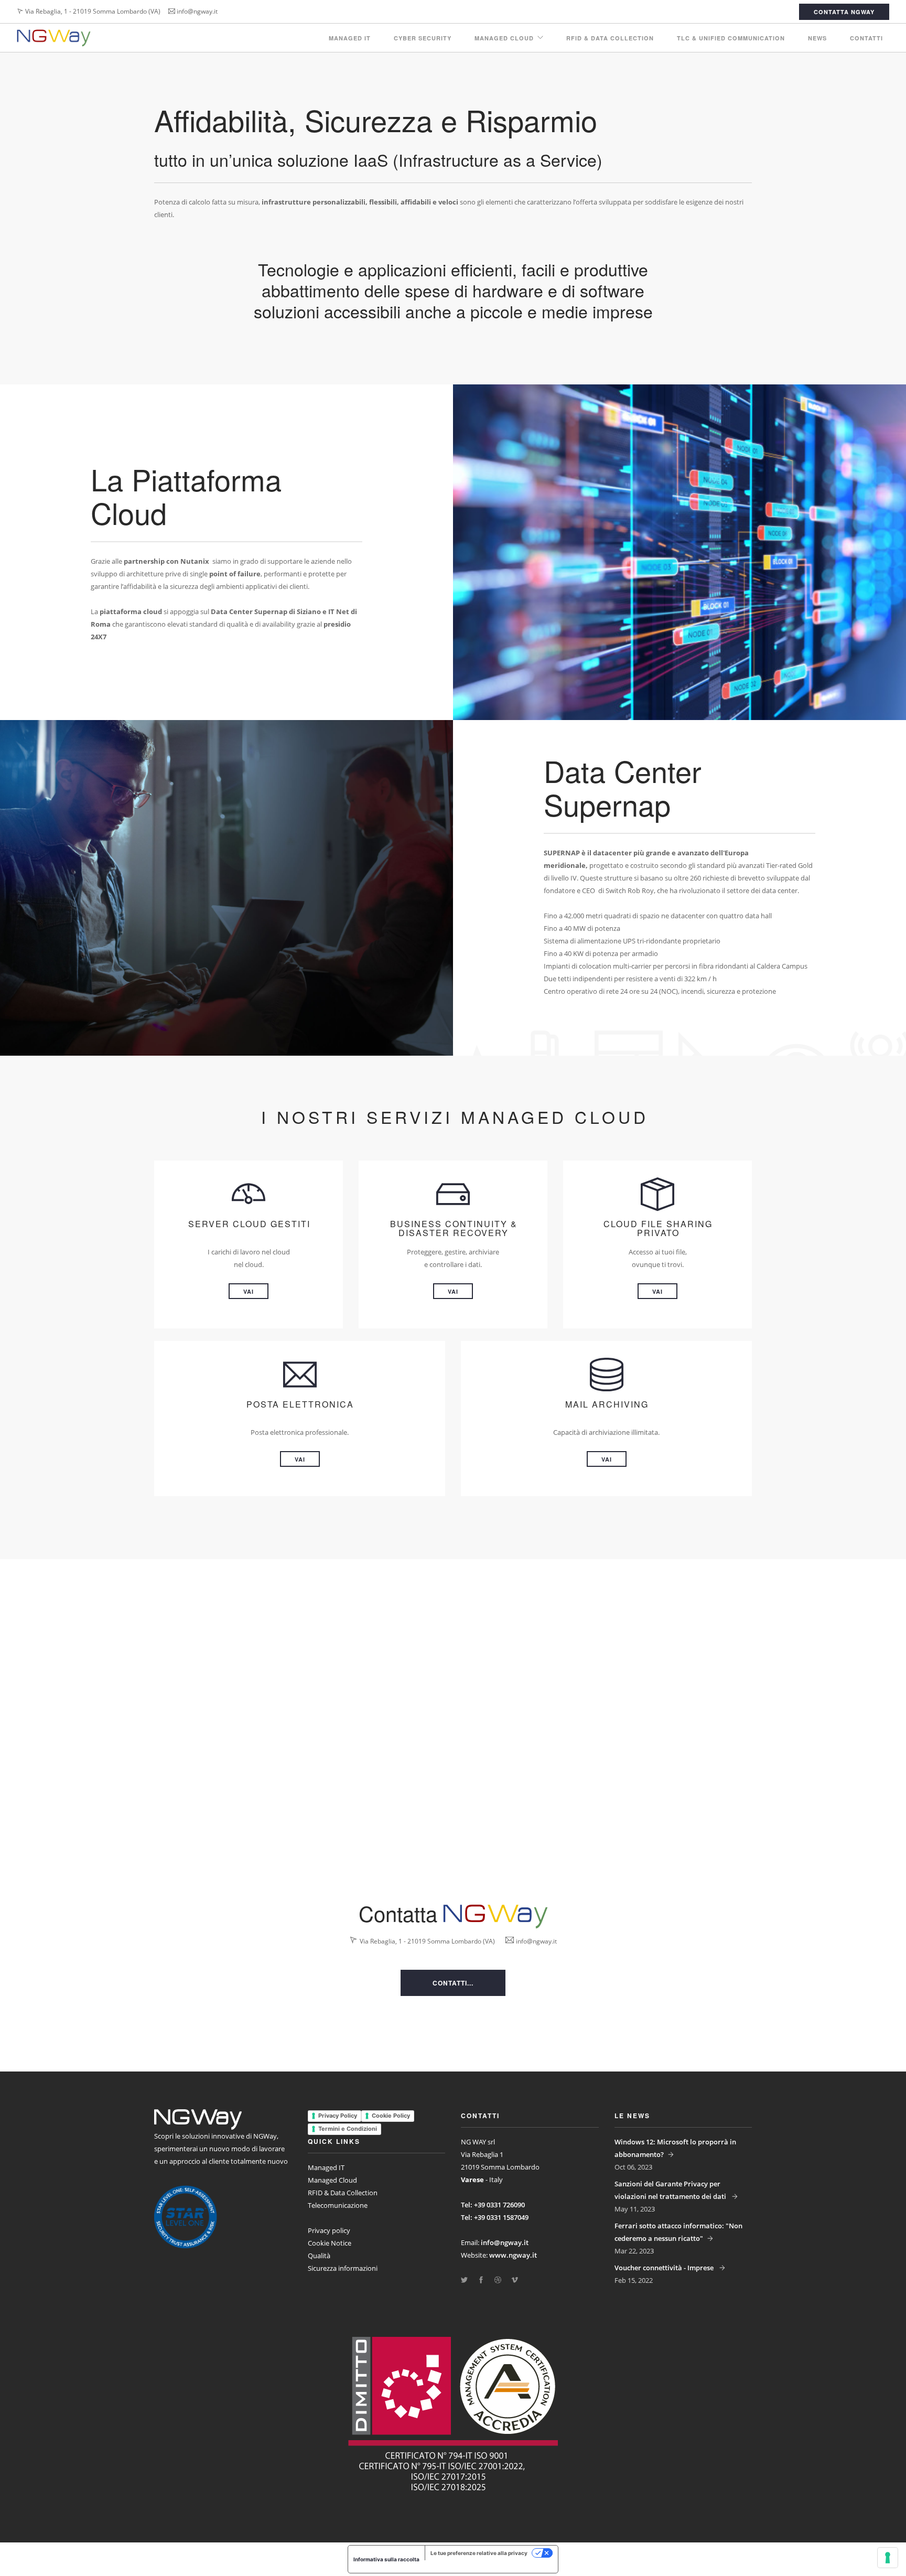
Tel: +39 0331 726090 (493, 2205)
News (817, 38)
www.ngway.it (513, 2255)
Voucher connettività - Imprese (665, 2268)
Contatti (866, 38)
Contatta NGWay (844, 12)
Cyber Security (423, 38)
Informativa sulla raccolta (386, 2559)
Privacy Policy (338, 2116)
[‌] (464, 2280)
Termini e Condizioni (348, 2129)
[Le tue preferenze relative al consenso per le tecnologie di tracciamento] (888, 2558)
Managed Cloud (504, 38)
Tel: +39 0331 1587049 (495, 2217)
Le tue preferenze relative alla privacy (479, 2553)
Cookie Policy (391, 2116)
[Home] (54, 38)
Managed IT (350, 38)
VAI (249, 1291)
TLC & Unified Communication (731, 38)
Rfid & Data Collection (610, 38)
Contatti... (453, 1983)
